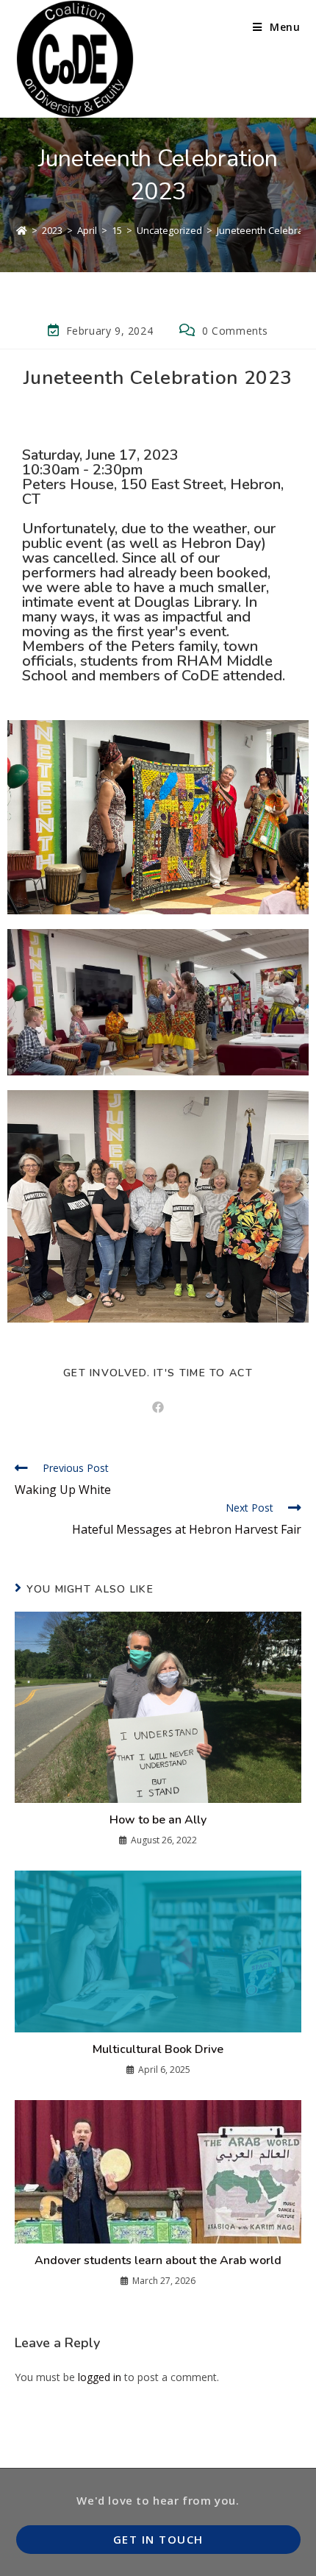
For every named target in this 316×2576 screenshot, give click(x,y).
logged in (100, 2377)
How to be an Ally (158, 1820)
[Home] (22, 230)
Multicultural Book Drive (158, 2049)
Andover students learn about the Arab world (158, 2260)
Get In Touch (158, 2539)
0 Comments (235, 331)
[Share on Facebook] (158, 1408)
